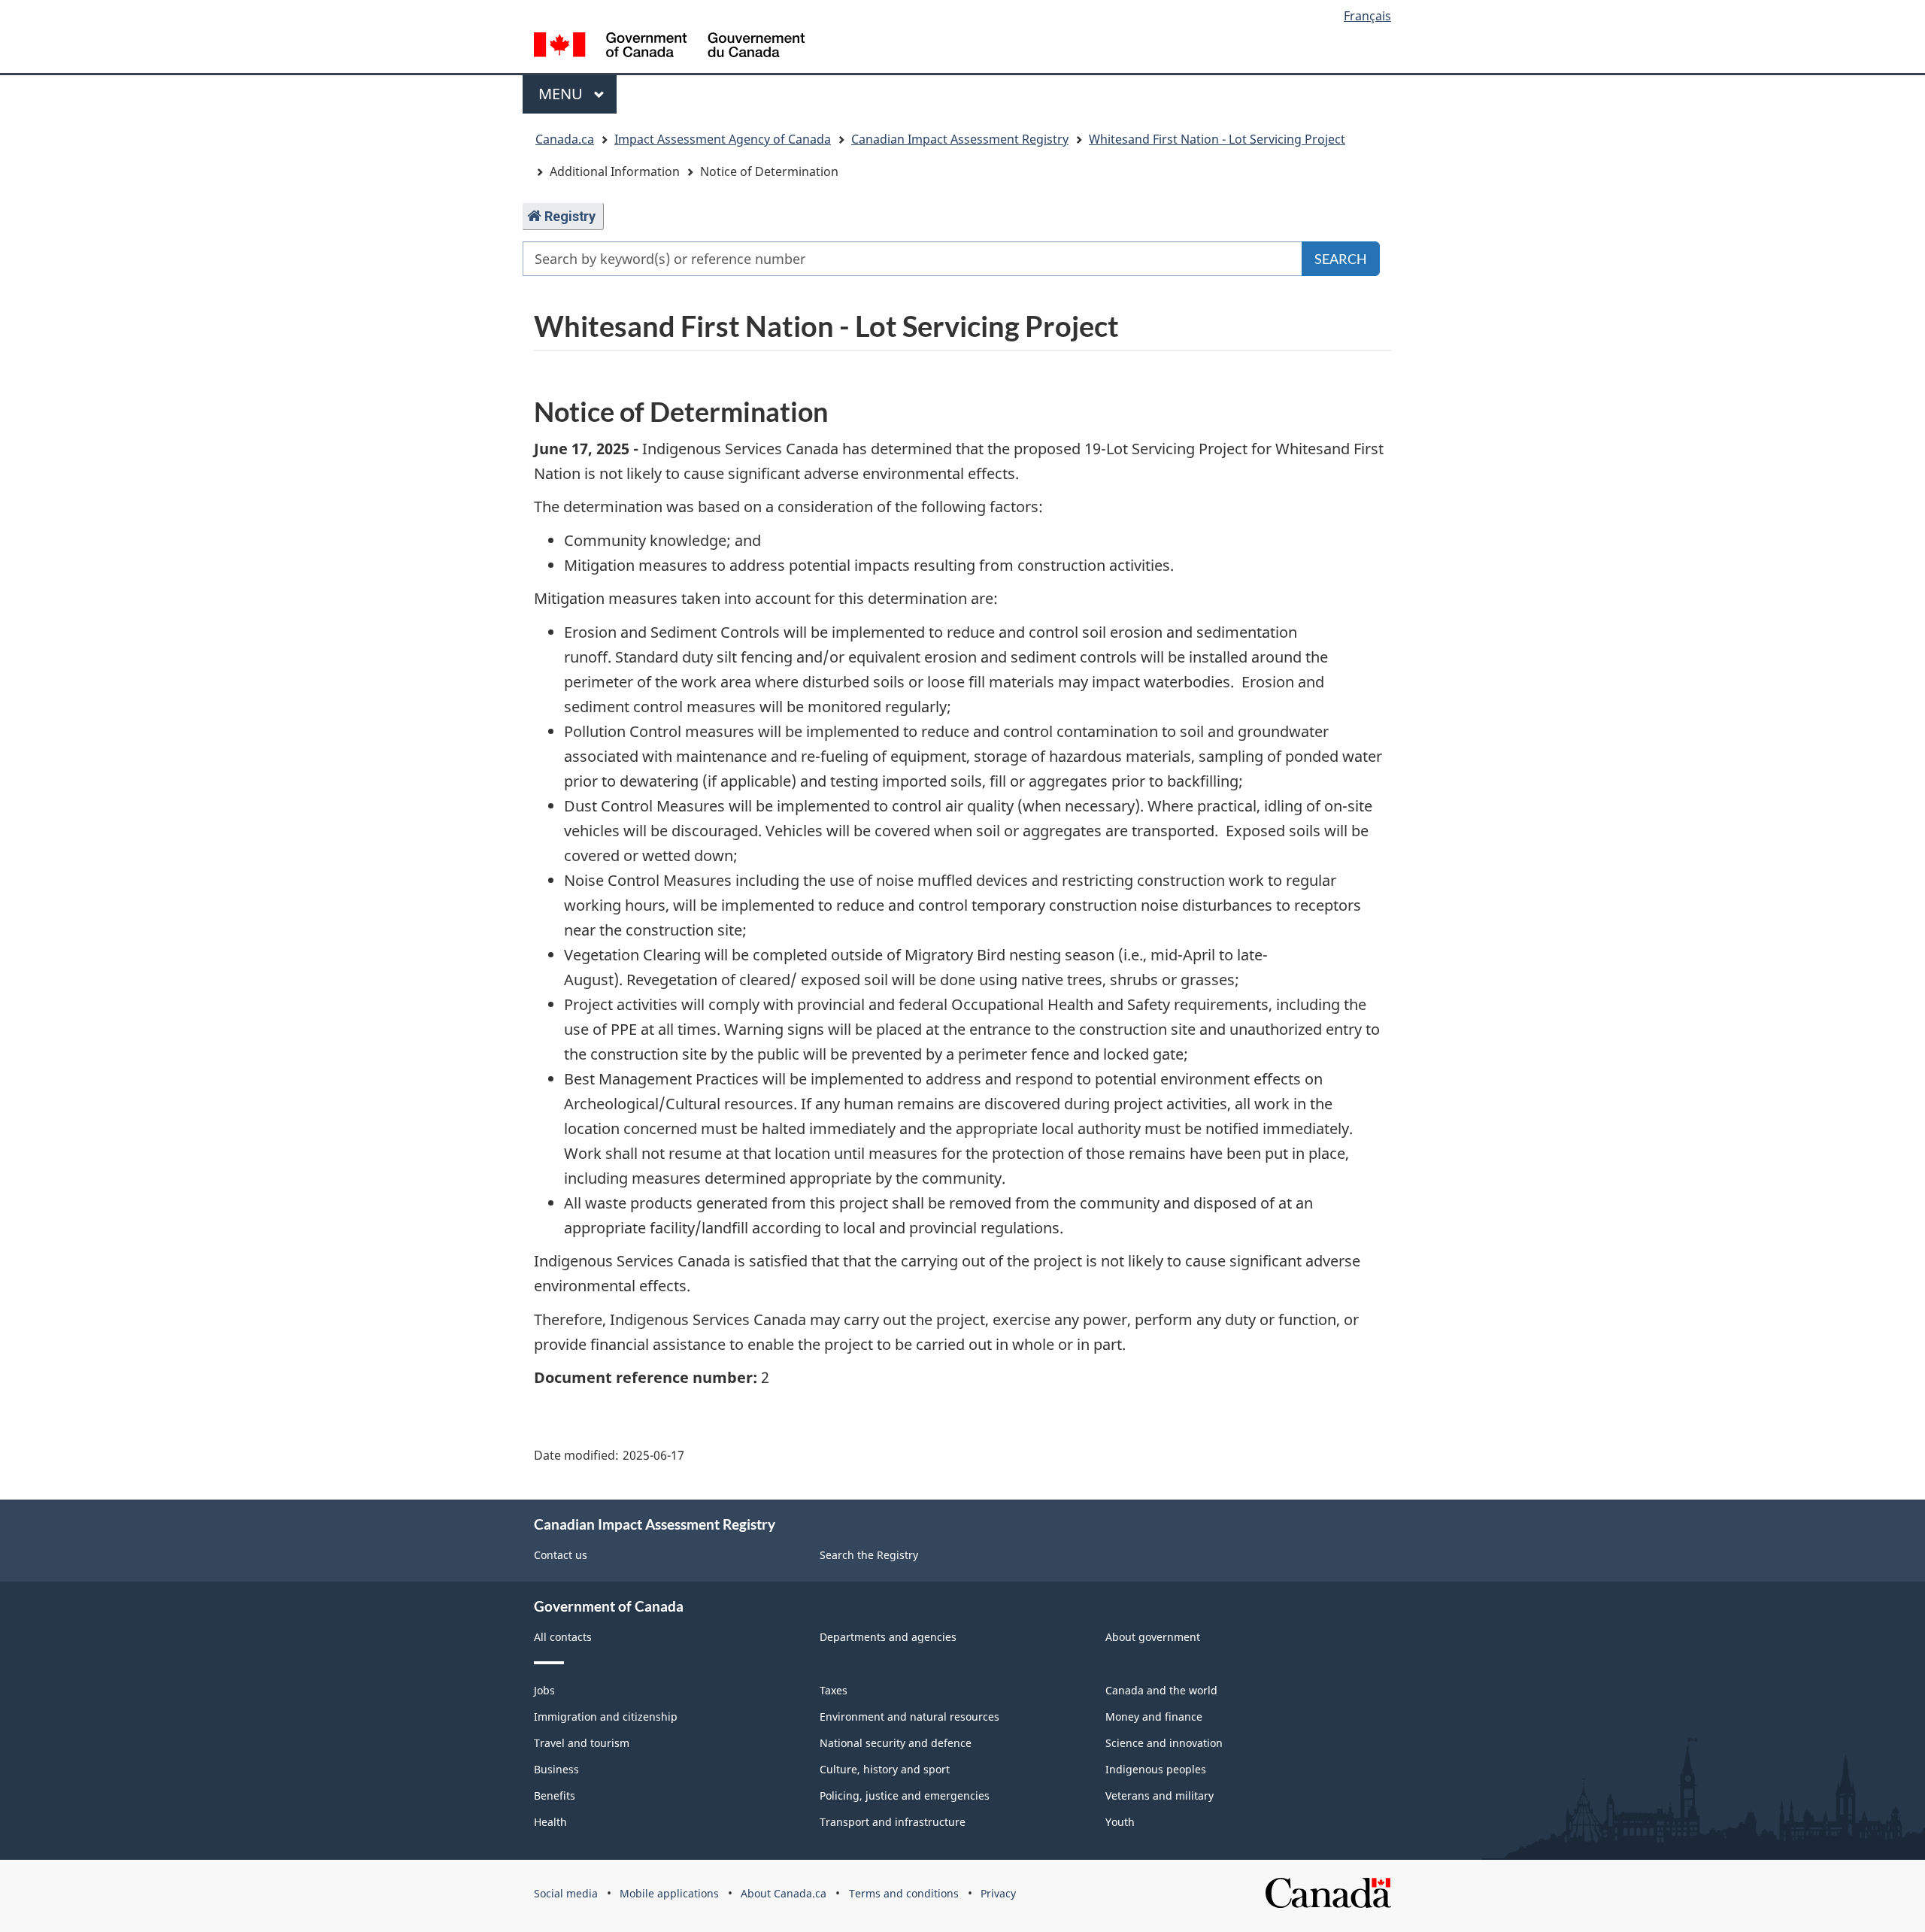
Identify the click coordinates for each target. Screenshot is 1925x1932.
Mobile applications (669, 1893)
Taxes (834, 1690)
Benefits (555, 1796)
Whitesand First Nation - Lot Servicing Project (1217, 139)
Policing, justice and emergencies (905, 1796)
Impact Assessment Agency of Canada (723, 139)
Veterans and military (1160, 1796)
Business (556, 1769)
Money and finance (1154, 1717)
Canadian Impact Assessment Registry (960, 139)
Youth (1120, 1822)
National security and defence (896, 1743)
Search (1341, 259)
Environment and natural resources (909, 1717)
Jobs (544, 1690)
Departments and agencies (888, 1637)
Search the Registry (869, 1555)
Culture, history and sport (885, 1769)
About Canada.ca (784, 1893)
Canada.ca (565, 139)
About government (1153, 1637)
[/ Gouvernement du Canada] (669, 47)
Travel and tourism (582, 1743)
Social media (566, 1893)
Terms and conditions (904, 1893)
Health (550, 1822)
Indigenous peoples (1156, 1769)
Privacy (998, 1893)
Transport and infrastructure (893, 1822)
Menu (562, 94)
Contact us (561, 1555)
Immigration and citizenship (606, 1717)
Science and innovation (1164, 1743)
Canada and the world (1161, 1690)
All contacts (563, 1637)
